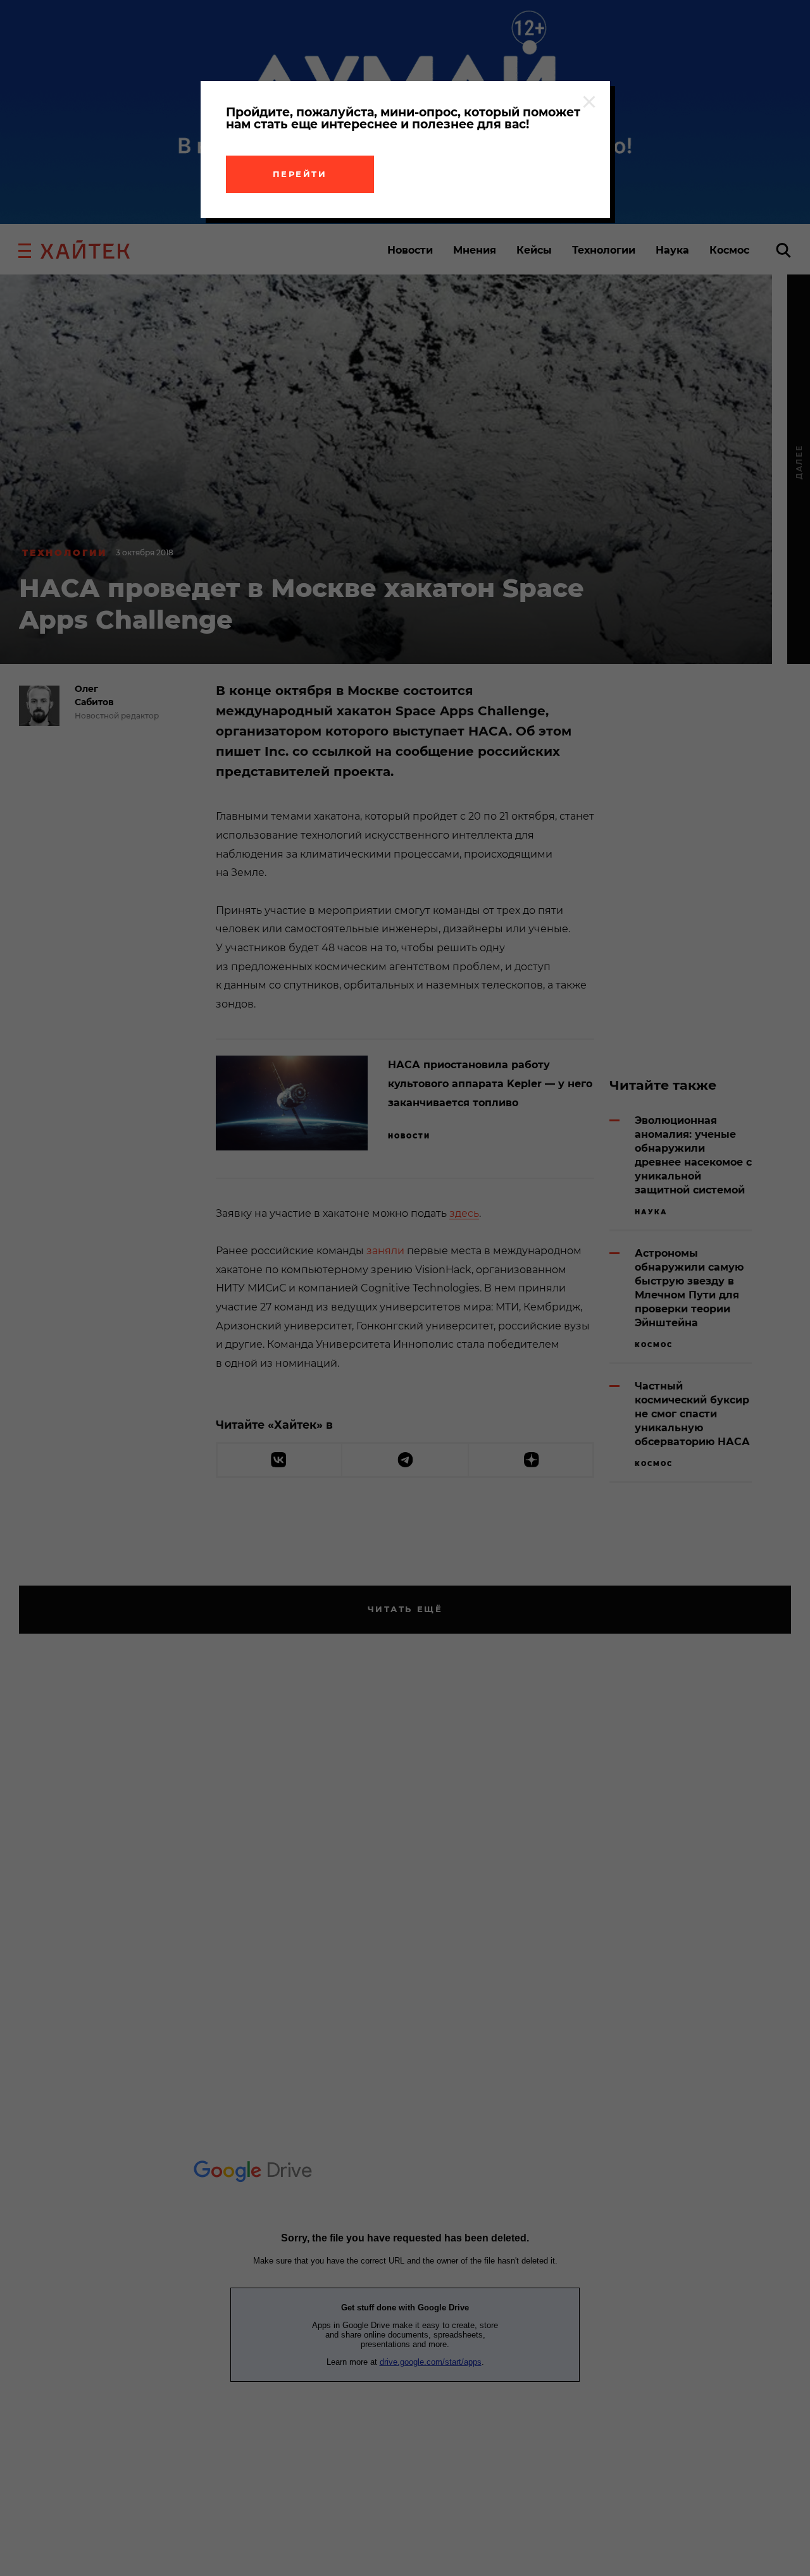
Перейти (300, 174)
